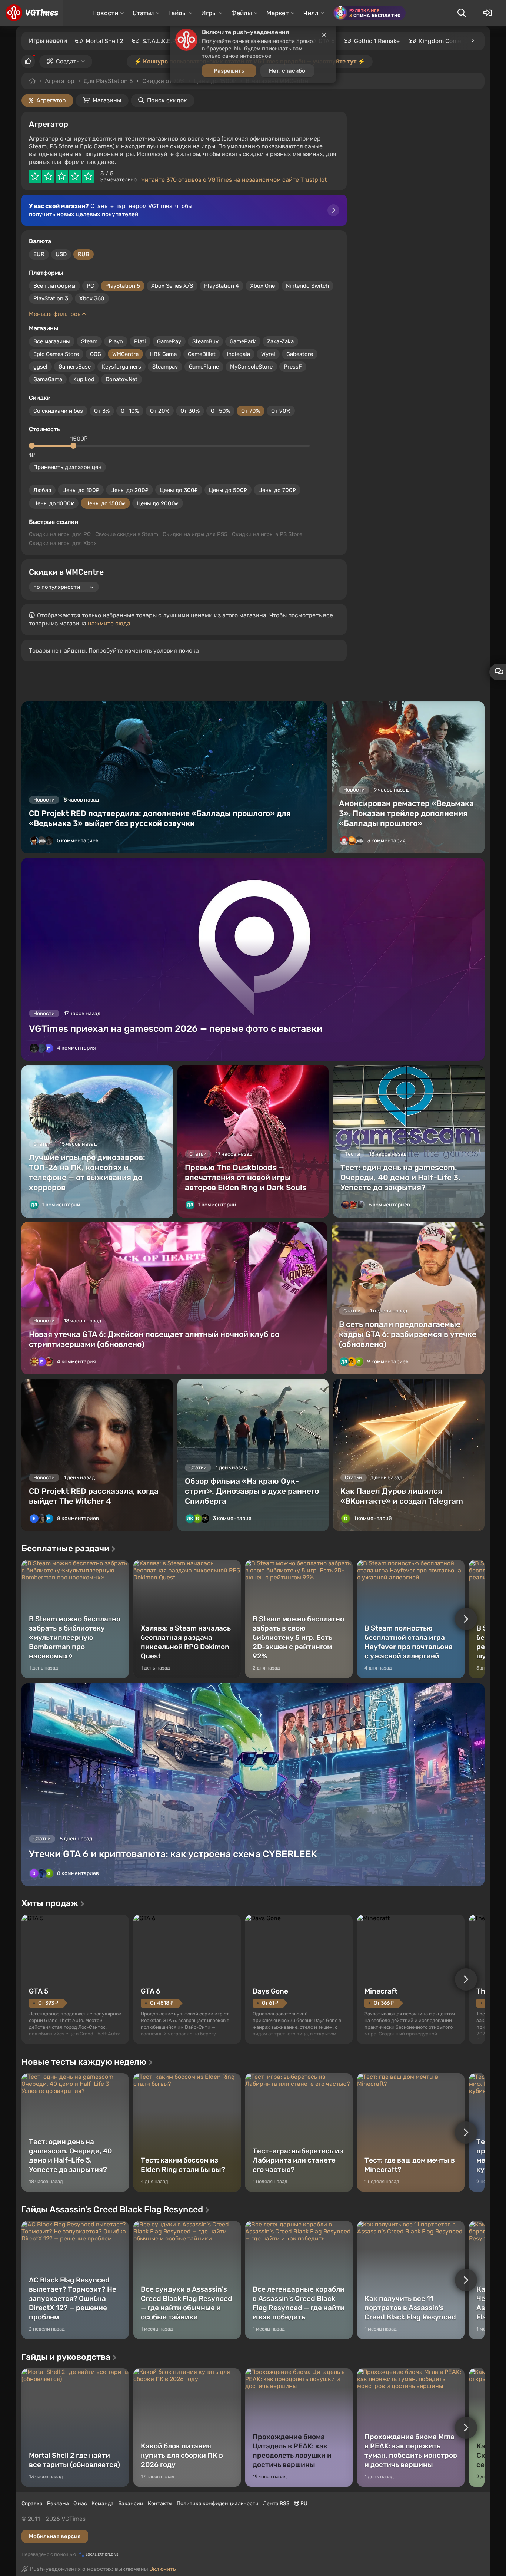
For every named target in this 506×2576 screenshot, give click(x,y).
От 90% (281, 411)
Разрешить (229, 81)
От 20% (160, 411)
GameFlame (204, 367)
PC (90, 286)
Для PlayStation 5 (108, 81)
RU (303, 2504)
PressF (293, 367)
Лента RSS (276, 2504)
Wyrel (268, 354)
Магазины (107, 100)
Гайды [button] (177, 13)
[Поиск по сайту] (462, 13)
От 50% (220, 411)
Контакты (160, 2504)
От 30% (190, 411)
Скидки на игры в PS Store (267, 534)
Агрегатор (60, 81)
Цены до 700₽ (277, 490)
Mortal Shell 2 (104, 41)
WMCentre (125, 354)
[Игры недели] (472, 40)
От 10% (130, 411)
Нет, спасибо (287, 81)
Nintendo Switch (307, 286)
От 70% (251, 411)
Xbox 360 (92, 298)
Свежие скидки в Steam (127, 534)
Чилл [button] (311, 13)
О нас (80, 2504)
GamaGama (48, 379)
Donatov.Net (121, 379)
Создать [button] (68, 61)
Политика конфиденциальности (218, 2504)
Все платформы (54, 286)
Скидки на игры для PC (60, 534)
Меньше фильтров (56, 314)
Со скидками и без (58, 411)
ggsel (40, 367)
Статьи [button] (143, 13)
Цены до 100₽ (81, 490)
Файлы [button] (242, 13)
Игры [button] (209, 13)
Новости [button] (105, 13)
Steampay (165, 367)
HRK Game (163, 354)
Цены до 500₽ (228, 490)
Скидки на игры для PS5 (195, 534)
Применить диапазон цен (67, 467)
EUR (39, 254)
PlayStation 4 (222, 286)
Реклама (58, 2504)
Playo (116, 341)
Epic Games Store (56, 354)
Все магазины (52, 341)
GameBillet (202, 354)
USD (61, 254)
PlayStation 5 (123, 286)
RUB (84, 254)
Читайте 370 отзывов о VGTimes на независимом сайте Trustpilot (234, 180)
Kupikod (84, 379)
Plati (140, 341)
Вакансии (131, 2504)
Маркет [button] (278, 13)
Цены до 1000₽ (54, 503)
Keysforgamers (121, 367)
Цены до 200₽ (129, 490)
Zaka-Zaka (280, 341)
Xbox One (262, 286)
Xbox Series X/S (172, 286)
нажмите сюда (109, 623)
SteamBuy (205, 341)
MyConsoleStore (251, 367)
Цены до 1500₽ (105, 503)
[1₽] (32, 446)
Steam (89, 341)
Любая (42, 490)
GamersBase (75, 367)
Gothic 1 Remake (377, 41)
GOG (96, 354)
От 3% (102, 411)
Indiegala (238, 354)
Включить (163, 2569)
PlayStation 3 (51, 298)
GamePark (243, 341)
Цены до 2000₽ (158, 503)
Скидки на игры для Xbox (63, 543)
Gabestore (300, 354)
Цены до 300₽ (179, 490)
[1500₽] (73, 446)
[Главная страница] (32, 13)
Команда (103, 2504)
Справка (32, 2504)
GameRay (169, 341)
